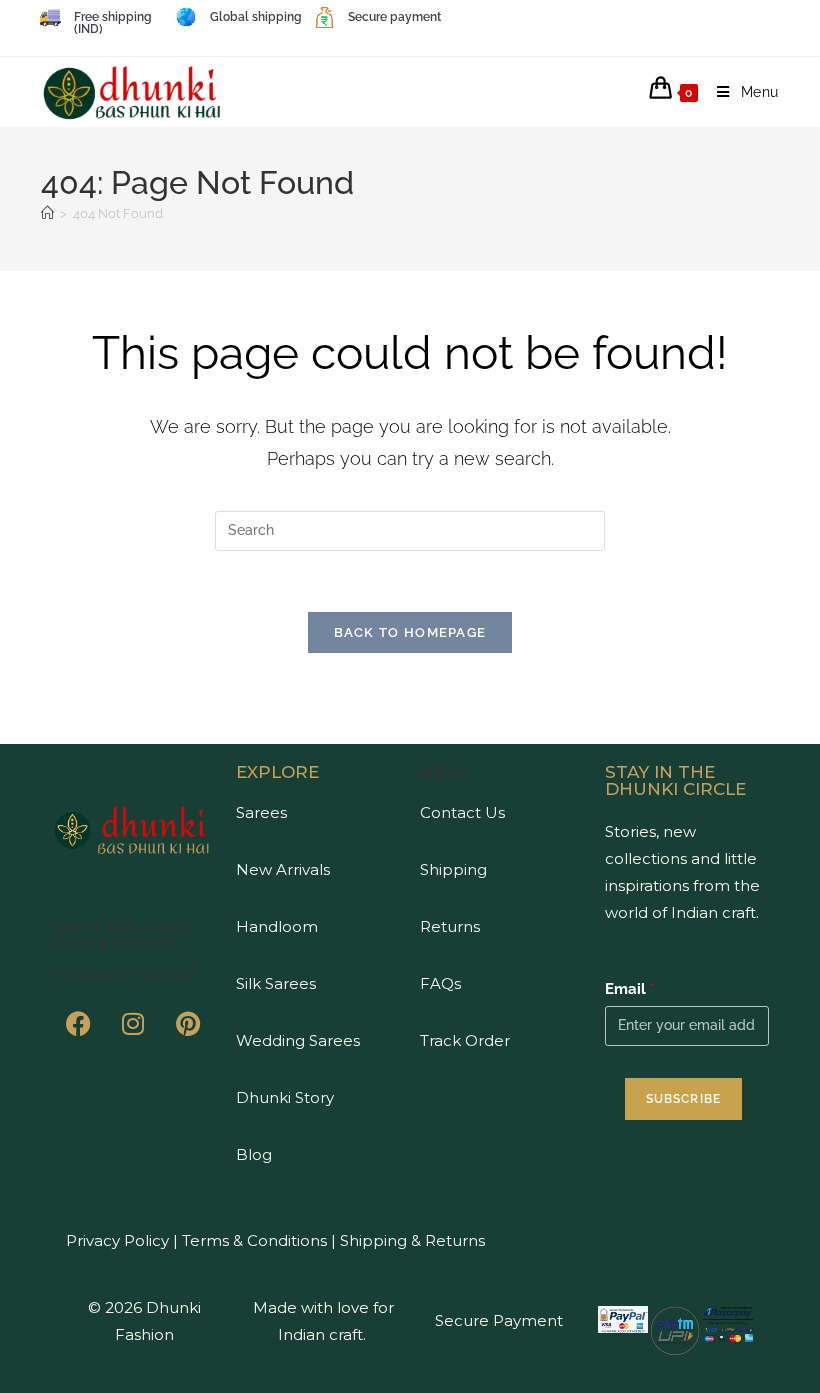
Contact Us (462, 812)
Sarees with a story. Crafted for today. (122, 934)
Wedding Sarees (298, 1040)
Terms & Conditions (252, 1240)
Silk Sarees (276, 983)
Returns (450, 926)
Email (630, 989)
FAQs (440, 983)
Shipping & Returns (412, 1240)
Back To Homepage (410, 632)
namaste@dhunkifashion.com (126, 973)
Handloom (277, 926)
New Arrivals (283, 869)
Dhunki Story (285, 1097)
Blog (254, 1154)
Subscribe (684, 1099)
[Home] (47, 213)
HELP (444, 772)
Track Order (465, 1040)
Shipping (453, 869)
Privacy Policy (117, 1240)
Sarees (261, 812)
